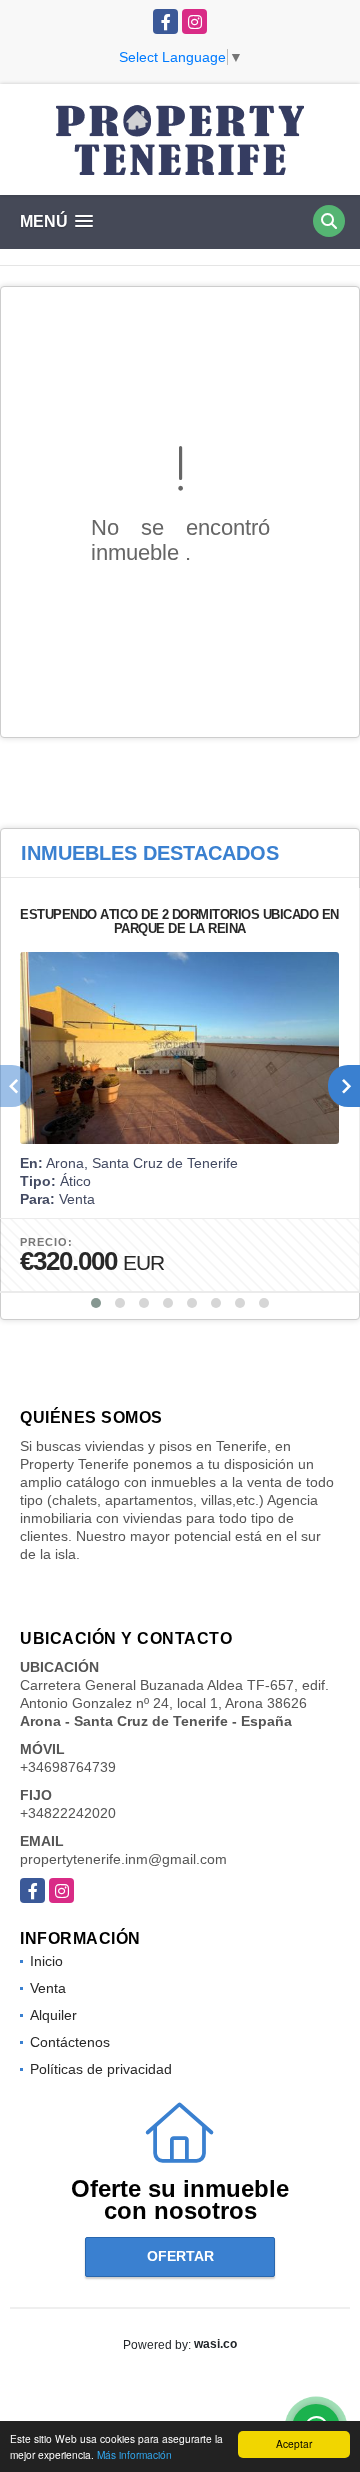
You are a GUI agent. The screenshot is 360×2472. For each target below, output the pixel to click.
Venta (48, 1988)
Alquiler (53, 2015)
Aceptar (294, 2443)
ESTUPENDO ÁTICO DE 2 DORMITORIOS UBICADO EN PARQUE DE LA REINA (179, 921)
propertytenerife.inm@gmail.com (123, 1859)
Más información (134, 2454)
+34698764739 (68, 1767)
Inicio (46, 1961)
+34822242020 (68, 1813)
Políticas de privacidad (101, 2069)
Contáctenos (70, 2042)
